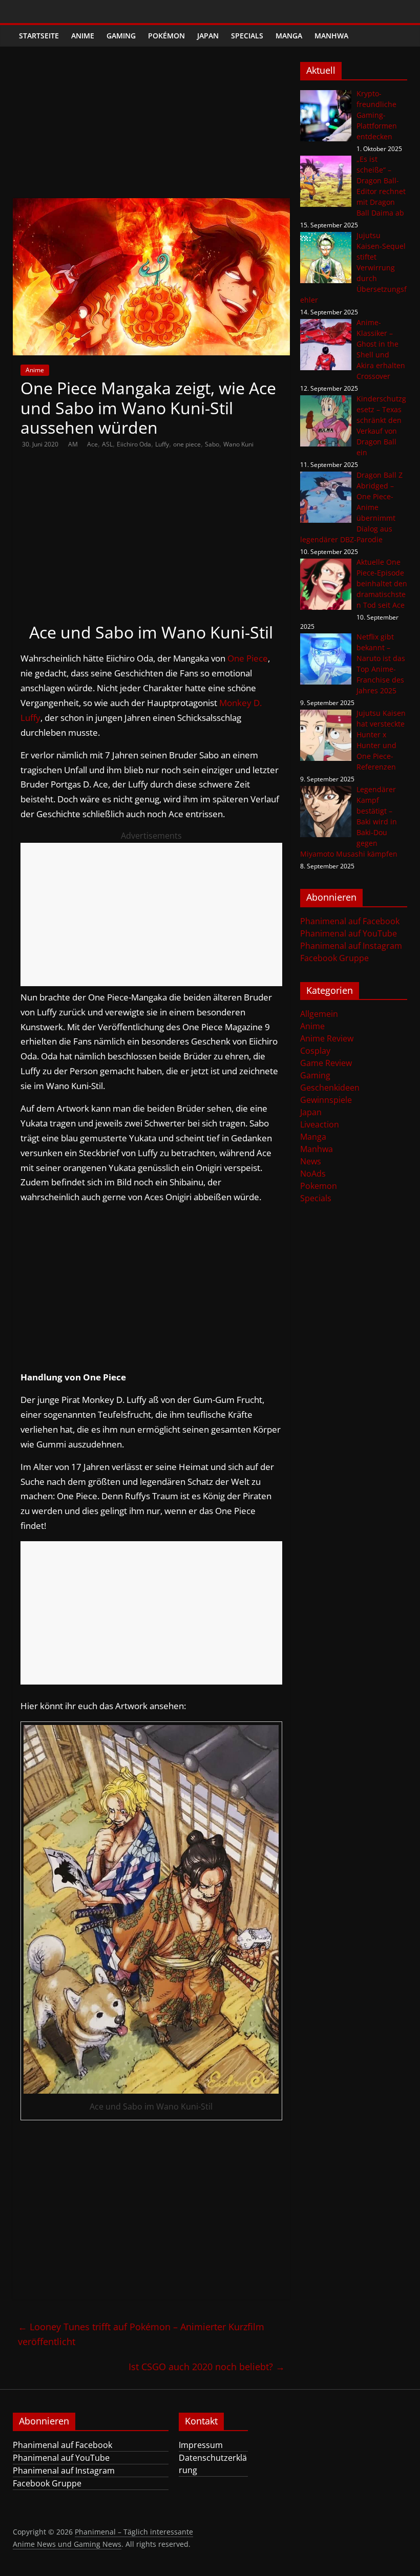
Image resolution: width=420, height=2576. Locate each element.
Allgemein (319, 1014)
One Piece (248, 658)
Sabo (212, 444)
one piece (187, 444)
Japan (208, 36)
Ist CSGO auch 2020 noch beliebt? (207, 2367)
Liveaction (320, 1124)
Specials (247, 36)
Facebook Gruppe (334, 958)
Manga (289, 36)
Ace (92, 444)
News (311, 1161)
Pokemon (319, 1186)
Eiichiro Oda (134, 444)
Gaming (121, 36)
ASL (107, 444)
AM (74, 444)
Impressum (201, 2445)
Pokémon (166, 36)
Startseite (39, 36)
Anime (83, 36)
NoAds (313, 1174)
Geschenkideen (330, 1088)
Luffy (162, 444)
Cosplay (315, 1051)
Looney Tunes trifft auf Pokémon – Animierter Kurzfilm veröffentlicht (141, 2334)
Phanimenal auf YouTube (349, 933)
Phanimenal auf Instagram (351, 946)
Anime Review (327, 1038)
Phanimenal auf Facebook (350, 921)
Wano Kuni (238, 444)
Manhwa (331, 36)
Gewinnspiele (326, 1100)
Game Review (326, 1063)
